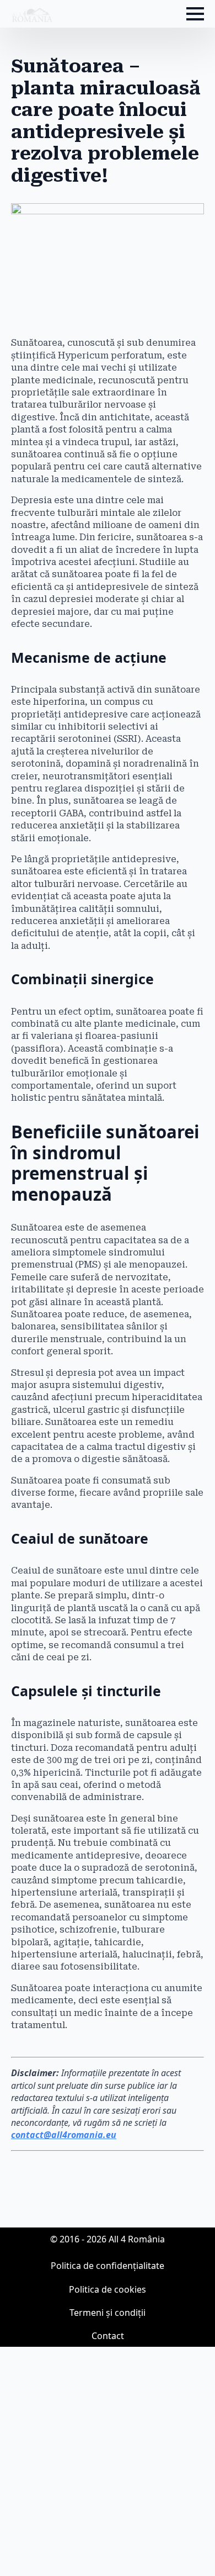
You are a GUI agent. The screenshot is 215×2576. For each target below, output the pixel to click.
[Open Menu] (195, 14)
